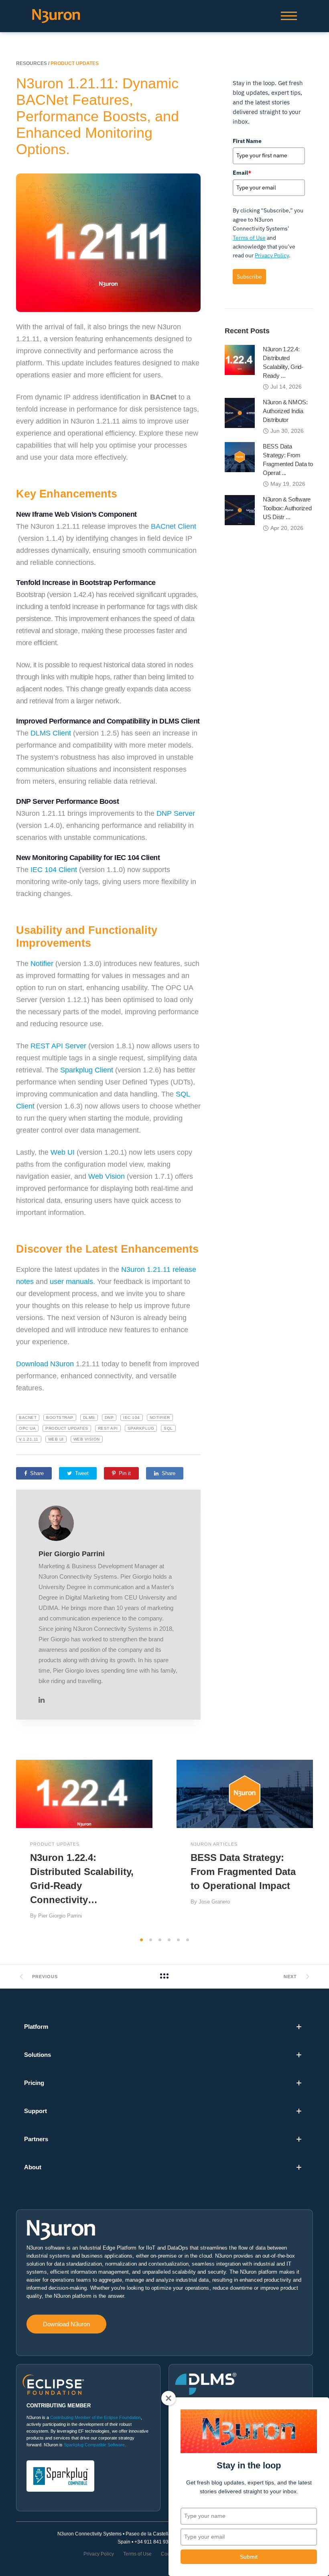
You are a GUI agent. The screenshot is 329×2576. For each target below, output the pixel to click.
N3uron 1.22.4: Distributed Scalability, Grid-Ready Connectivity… (82, 1879)
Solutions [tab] (38, 2055)
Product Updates (67, 1428)
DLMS (89, 1417)
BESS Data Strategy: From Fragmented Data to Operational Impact (243, 1872)
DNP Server (176, 813)
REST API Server (58, 1046)
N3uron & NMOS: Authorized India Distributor (285, 411)
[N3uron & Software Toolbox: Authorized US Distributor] (240, 509)
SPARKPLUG (141, 1428)
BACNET (28, 1417)
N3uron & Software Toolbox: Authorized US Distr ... (287, 508)
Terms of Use (249, 238)
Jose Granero (214, 1902)
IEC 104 (132, 1417)
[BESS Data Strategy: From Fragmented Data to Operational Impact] (240, 456)
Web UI (63, 1152)
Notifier (42, 964)
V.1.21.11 (29, 1439)
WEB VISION (87, 1439)
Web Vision (107, 1176)
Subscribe (249, 277)
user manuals (71, 1282)
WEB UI (56, 1439)
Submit (249, 2557)
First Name (247, 141)
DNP (109, 1417)
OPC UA (27, 1428)
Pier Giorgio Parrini (72, 1554)
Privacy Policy (272, 255)
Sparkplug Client (87, 1070)
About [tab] (33, 2167)
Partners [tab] (36, 2139)
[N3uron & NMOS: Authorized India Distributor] (240, 412)
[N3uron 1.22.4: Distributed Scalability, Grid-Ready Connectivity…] (240, 359)
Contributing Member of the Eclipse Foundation (95, 2417)
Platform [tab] (36, 2027)
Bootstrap (60, 1417)
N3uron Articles (214, 1844)
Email (242, 173)
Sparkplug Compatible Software (94, 2445)
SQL (168, 1428)
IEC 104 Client (54, 870)
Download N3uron (45, 1364)
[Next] (320, 1846)
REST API (108, 1428)
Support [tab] (36, 2111)
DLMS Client (51, 733)
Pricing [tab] (34, 2083)
